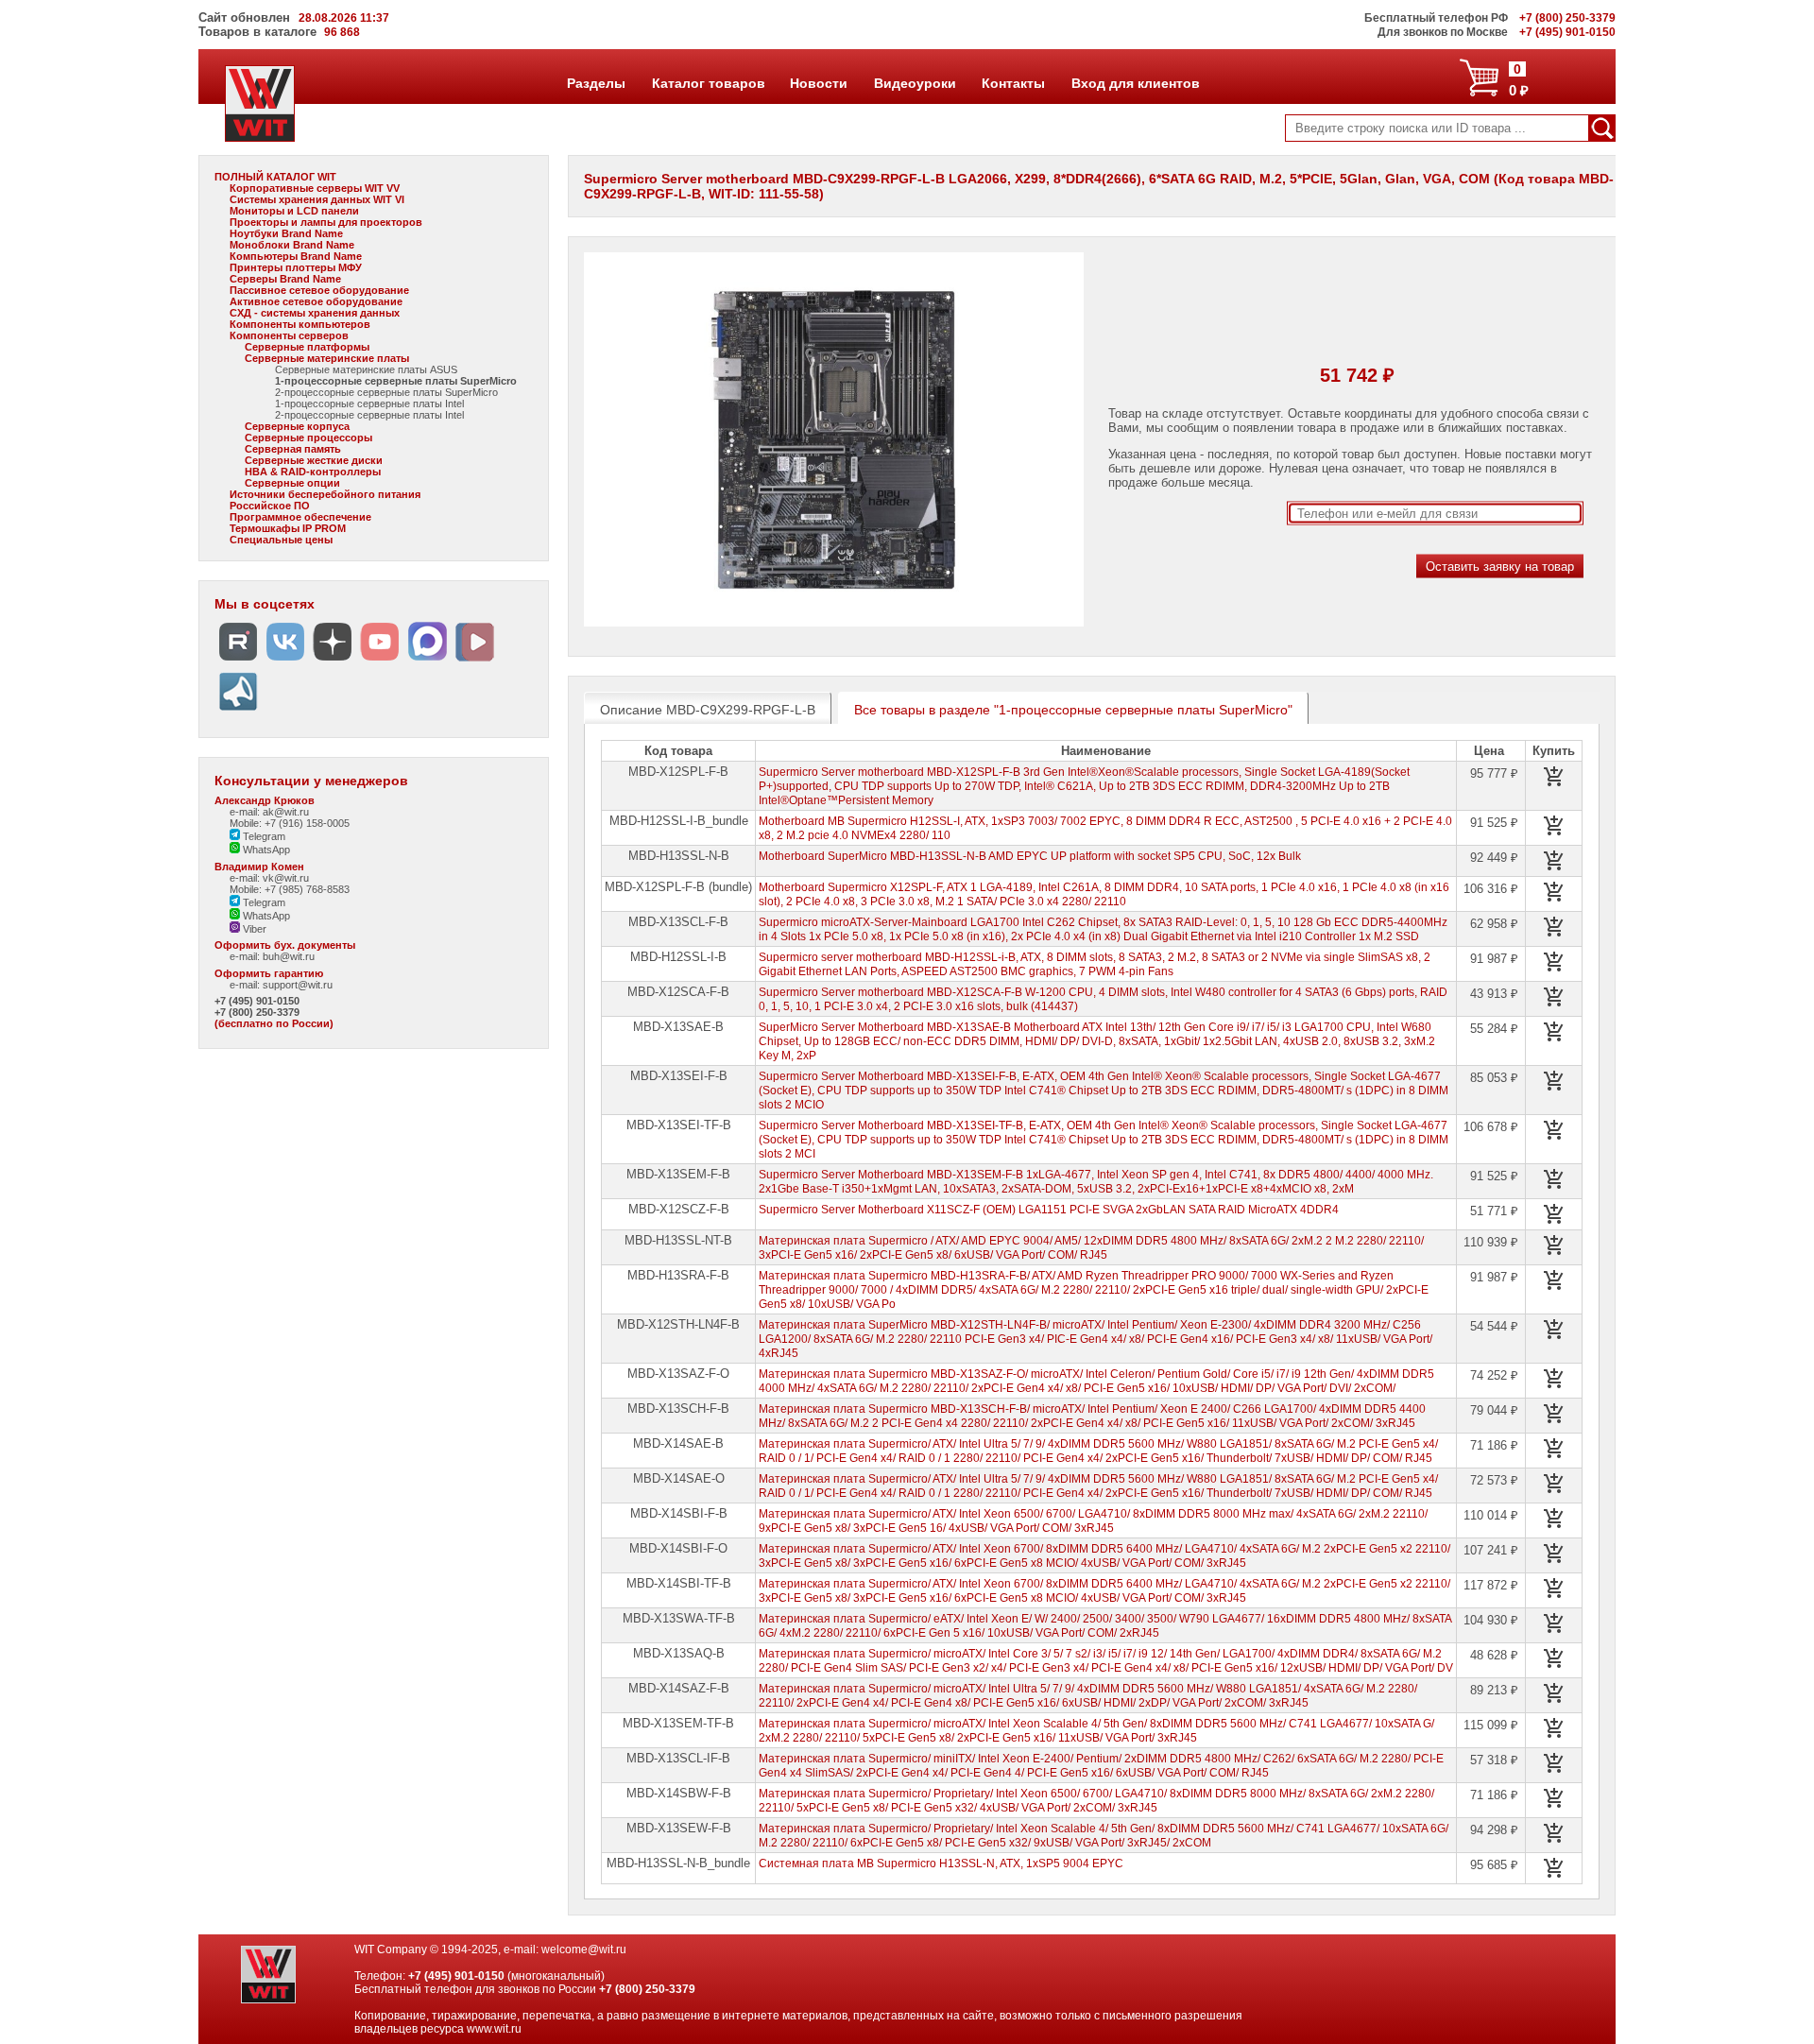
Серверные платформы (307, 347)
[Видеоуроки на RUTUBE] (238, 661)
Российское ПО (270, 506)
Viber (253, 929)
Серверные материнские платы (327, 358)
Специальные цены (281, 540)
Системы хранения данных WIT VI (317, 199)
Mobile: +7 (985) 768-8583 (290, 889)
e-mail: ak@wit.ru (269, 812)
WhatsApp (265, 850)
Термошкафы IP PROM (288, 528)
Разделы (596, 83)
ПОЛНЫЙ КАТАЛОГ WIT (275, 177)
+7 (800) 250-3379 (257, 1012)
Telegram (263, 836)
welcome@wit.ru (584, 1950)
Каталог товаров (708, 83)
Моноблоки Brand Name (292, 245)
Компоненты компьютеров (300, 324)
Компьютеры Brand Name (296, 256)
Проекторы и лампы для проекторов (326, 222)
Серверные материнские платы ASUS (366, 369)
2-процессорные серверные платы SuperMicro (386, 392)
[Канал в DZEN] (333, 661)
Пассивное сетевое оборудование (319, 290)
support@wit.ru (298, 985)
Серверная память (293, 449)
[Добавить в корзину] (1554, 777)
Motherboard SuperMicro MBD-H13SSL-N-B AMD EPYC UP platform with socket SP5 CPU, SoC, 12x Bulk (1030, 856)
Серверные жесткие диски (314, 460)
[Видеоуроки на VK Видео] (474, 661)
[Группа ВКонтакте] (285, 661)
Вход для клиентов (1135, 83)
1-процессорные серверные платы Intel (369, 404)
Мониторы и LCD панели (294, 211)
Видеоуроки (915, 83)
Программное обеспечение (300, 517)
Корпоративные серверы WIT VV (315, 188)
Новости (818, 83)
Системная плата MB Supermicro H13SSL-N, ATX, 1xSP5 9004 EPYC (941, 1864)
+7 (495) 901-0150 (257, 1001)
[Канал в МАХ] (427, 661)
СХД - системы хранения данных (315, 313)
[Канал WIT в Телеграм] (238, 711)
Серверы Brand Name (285, 279)
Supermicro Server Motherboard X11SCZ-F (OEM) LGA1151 (1049, 1210)
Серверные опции (292, 483)
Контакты (1013, 83)
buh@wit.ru (289, 956)
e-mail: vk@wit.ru (269, 878)
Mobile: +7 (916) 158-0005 (290, 823)
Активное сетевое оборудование (316, 301)
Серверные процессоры (308, 438)
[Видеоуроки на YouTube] (380, 661)
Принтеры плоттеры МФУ (296, 267)
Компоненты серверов (289, 335)
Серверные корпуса (297, 426)
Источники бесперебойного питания (325, 494)
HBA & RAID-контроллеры (313, 472)
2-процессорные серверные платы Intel (369, 415)
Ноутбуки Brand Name (286, 233)
